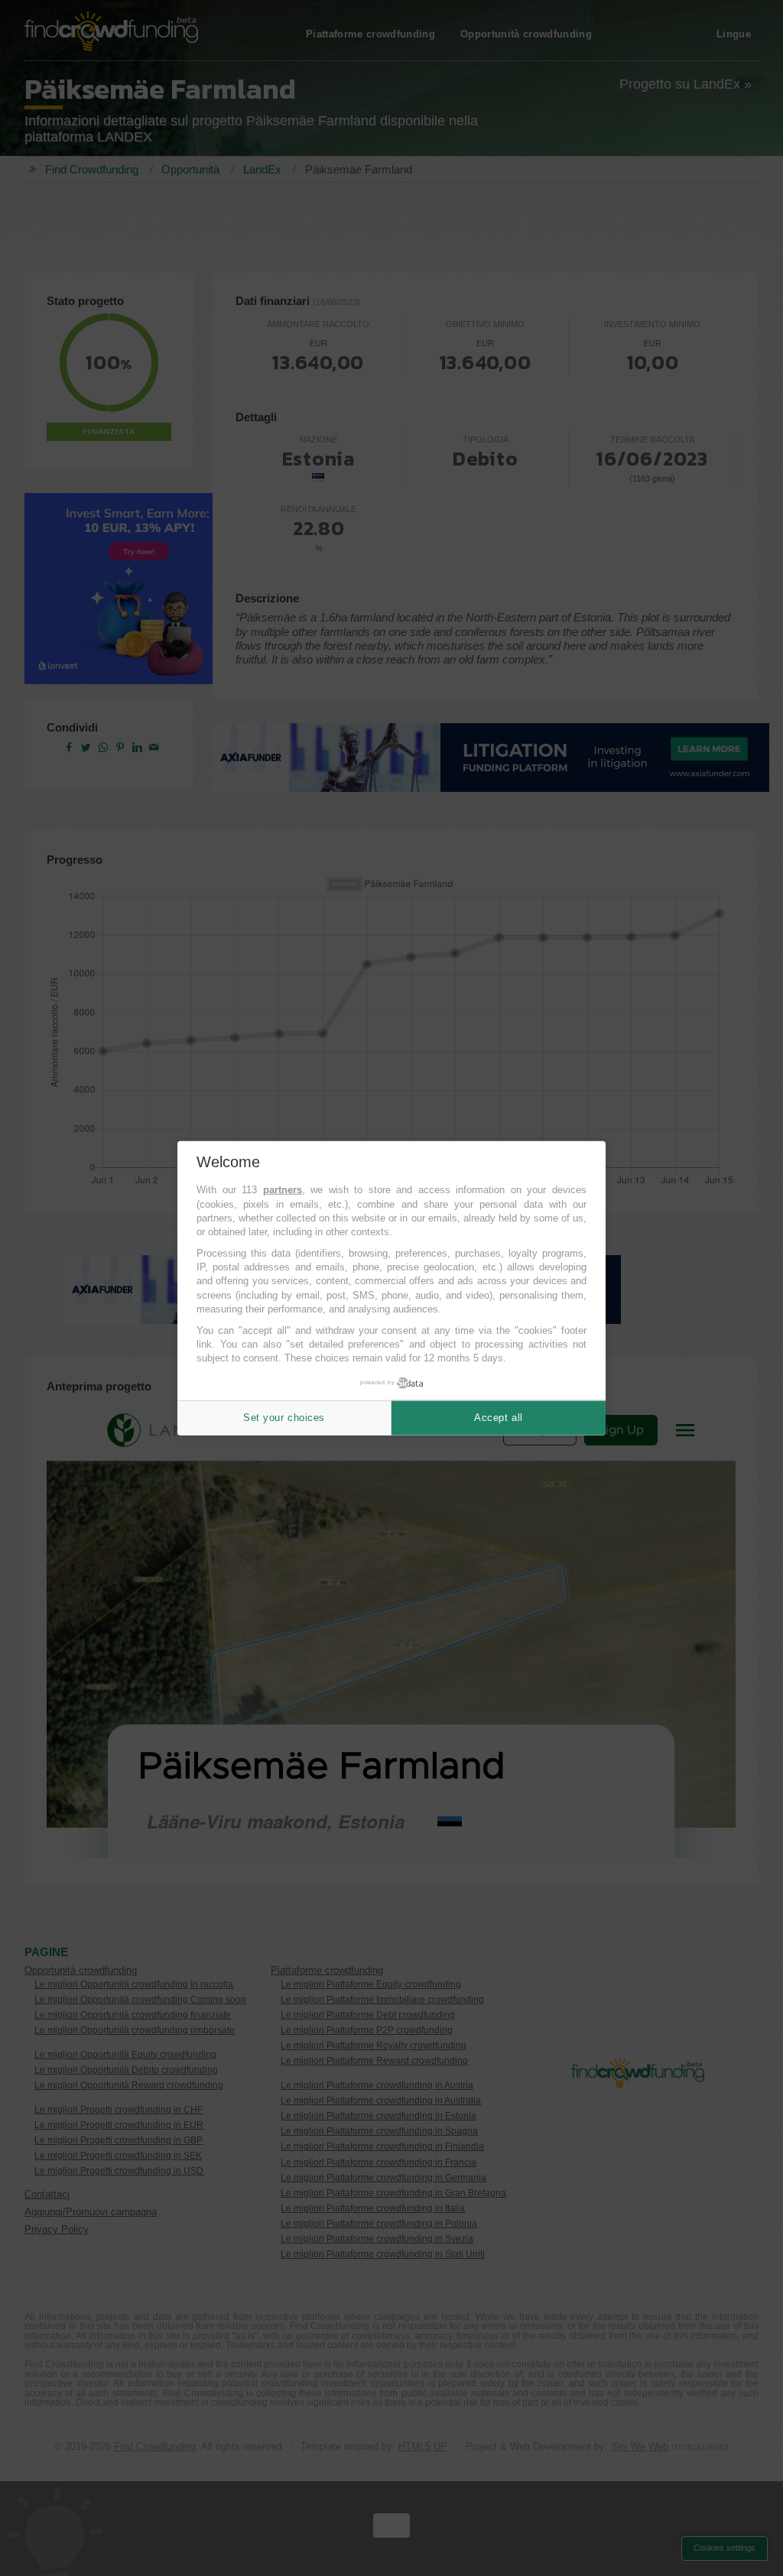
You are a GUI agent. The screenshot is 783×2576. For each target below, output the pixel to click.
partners (283, 1190)
